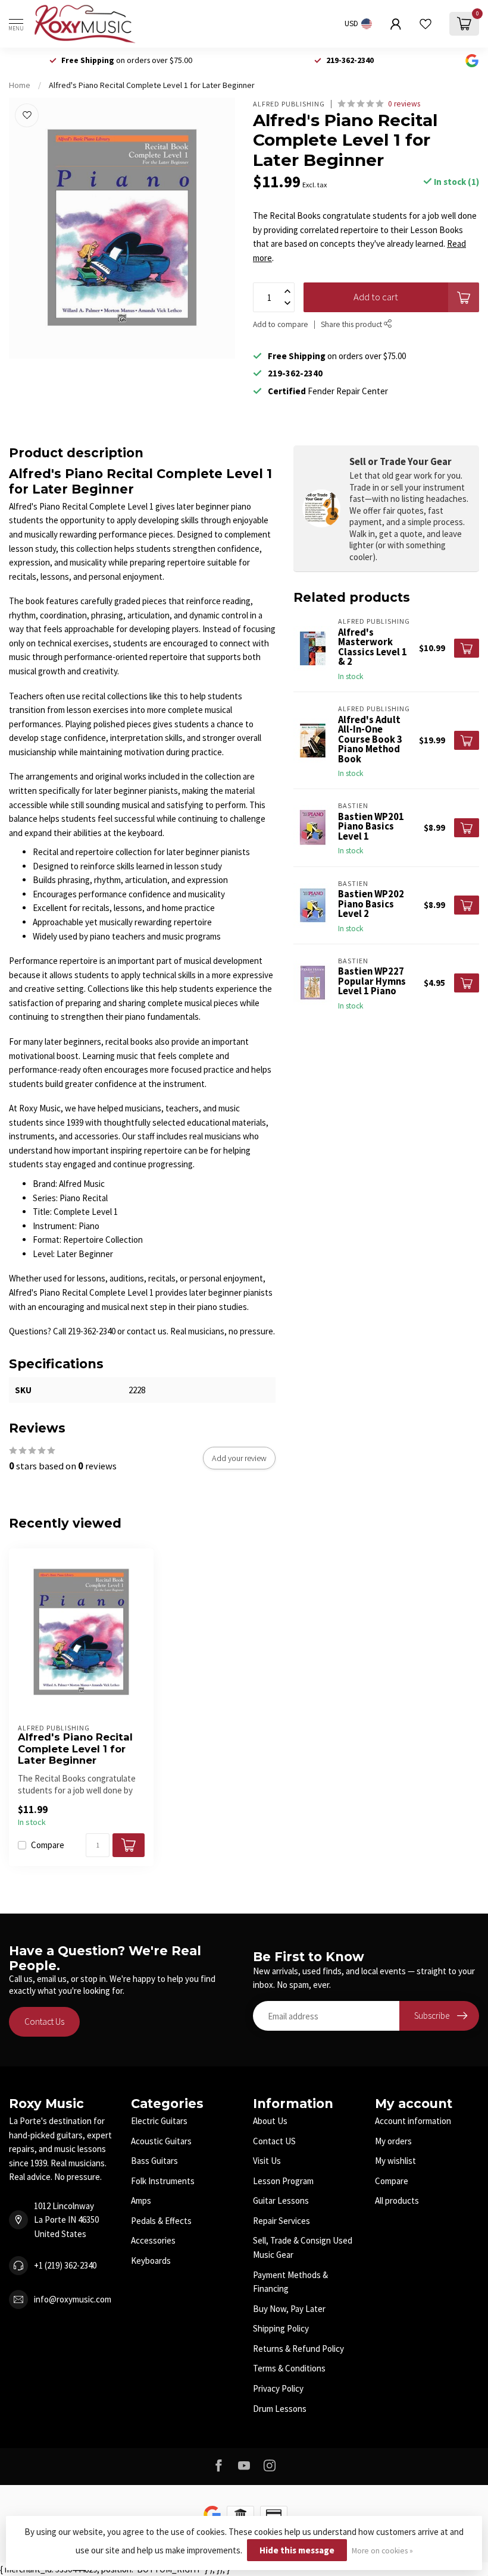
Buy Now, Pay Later (289, 2309)
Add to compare (281, 324)
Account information (413, 2121)
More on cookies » (382, 2551)
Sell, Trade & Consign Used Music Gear (303, 2247)
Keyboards (151, 2261)
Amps (141, 2200)
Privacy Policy (278, 2388)
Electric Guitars (159, 2121)
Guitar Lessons (281, 2200)
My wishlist (395, 2161)
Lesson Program (283, 2181)
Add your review (239, 1458)
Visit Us (267, 2161)
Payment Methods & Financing (290, 2282)
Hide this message (297, 2550)
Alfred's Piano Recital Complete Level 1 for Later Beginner (152, 85)
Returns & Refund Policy (298, 2349)
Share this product (352, 324)
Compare (48, 1845)
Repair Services (281, 2221)
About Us (270, 2121)
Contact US (274, 2141)
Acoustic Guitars (161, 2141)
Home (20, 85)
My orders (393, 2141)
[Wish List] (426, 24)
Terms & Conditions (289, 2368)
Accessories (153, 2240)
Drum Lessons (280, 2409)
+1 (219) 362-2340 (65, 2265)
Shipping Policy (281, 2328)
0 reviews (404, 104)
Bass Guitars (154, 2161)
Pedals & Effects (161, 2221)
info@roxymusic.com (73, 2299)
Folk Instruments (163, 2181)
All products (397, 2200)
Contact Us (44, 2021)
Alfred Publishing (289, 104)
